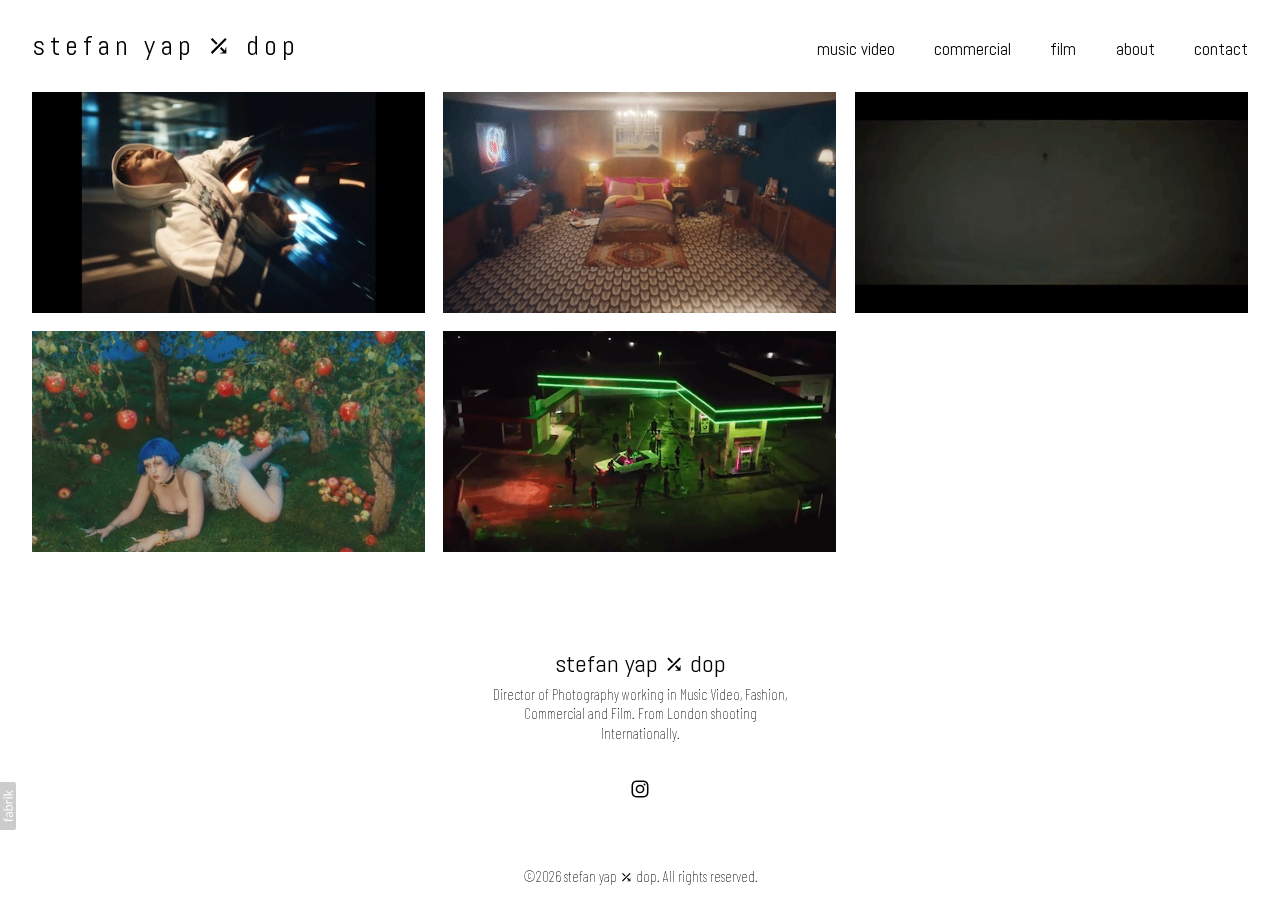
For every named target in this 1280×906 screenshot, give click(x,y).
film (1063, 49)
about (1135, 49)
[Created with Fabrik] (8, 806)
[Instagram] (640, 789)
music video (856, 49)
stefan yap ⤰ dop (640, 663)
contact (1221, 49)
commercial (972, 49)
